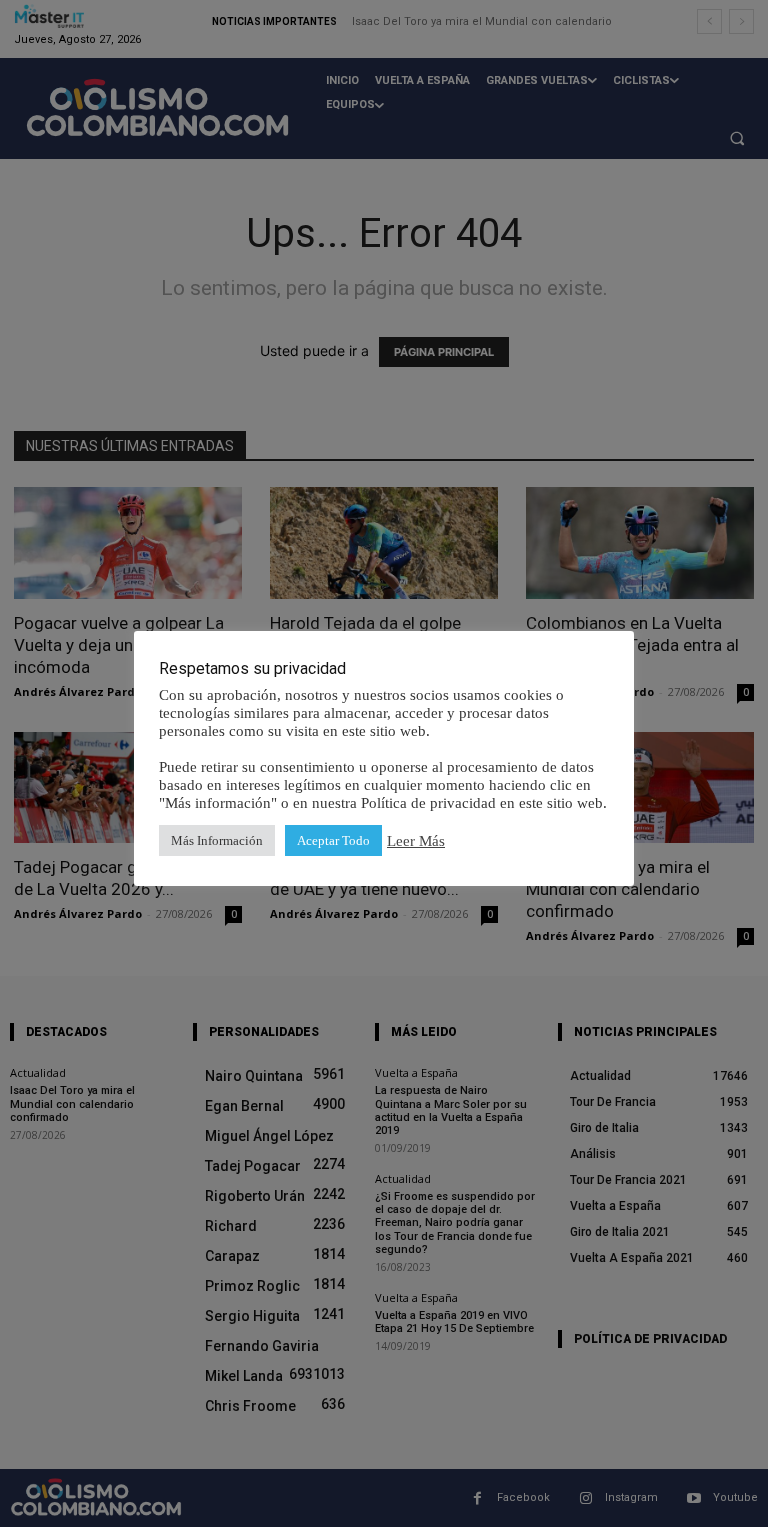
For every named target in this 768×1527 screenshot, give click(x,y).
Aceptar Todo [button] (333, 840)
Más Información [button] (217, 840)
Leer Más (416, 841)
